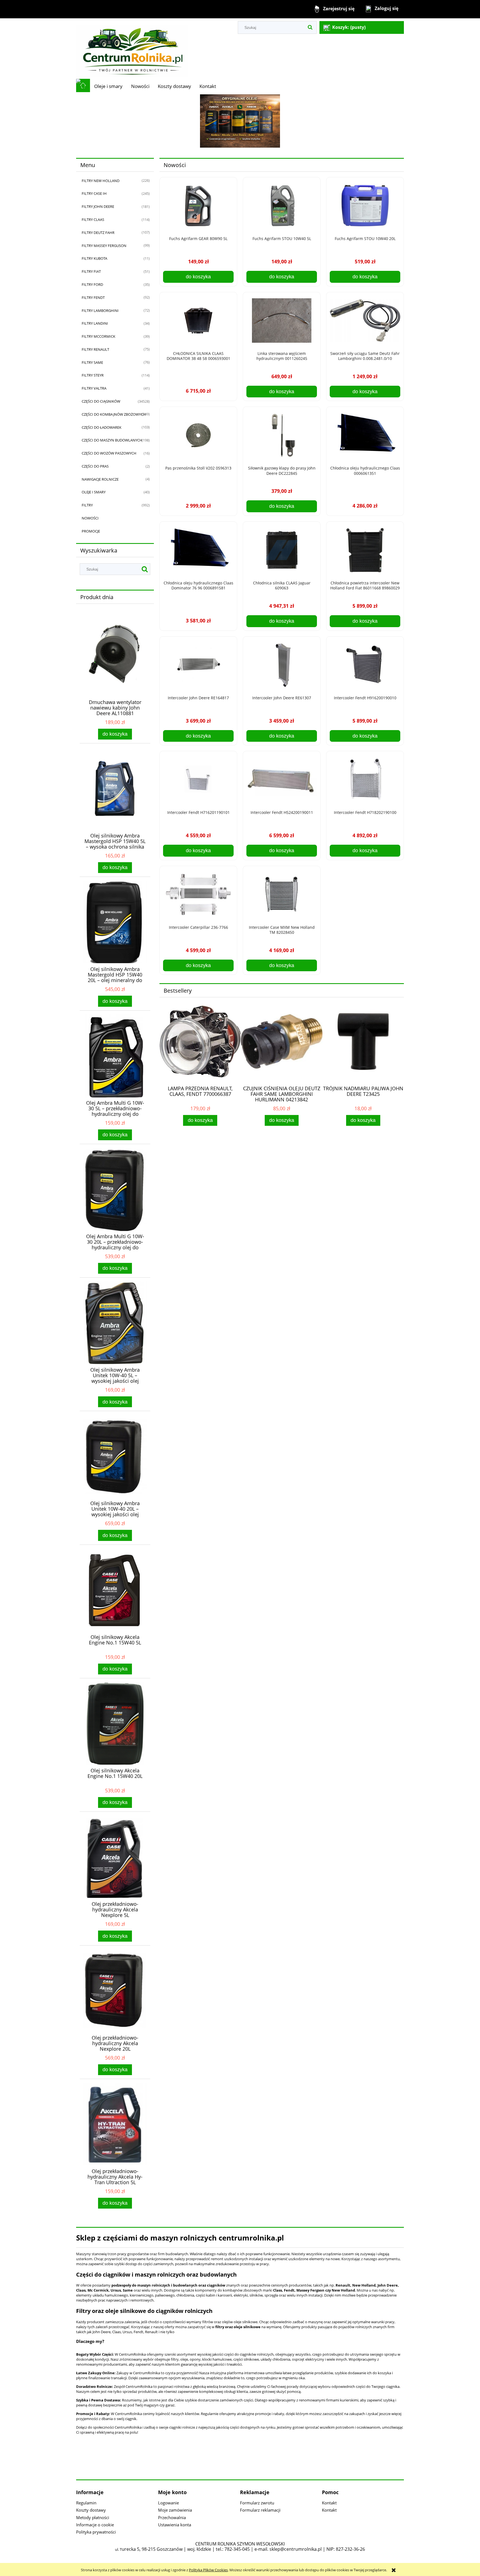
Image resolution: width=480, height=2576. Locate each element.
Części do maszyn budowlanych (112, 440)
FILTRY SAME (92, 362)
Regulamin (86, 2503)
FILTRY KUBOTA (94, 258)
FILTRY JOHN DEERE (98, 206)
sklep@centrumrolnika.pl (296, 2549)
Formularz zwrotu (257, 2503)
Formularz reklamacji (260, 2510)
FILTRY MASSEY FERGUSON (104, 246)
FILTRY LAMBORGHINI (100, 311)
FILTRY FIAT (91, 271)
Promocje (91, 531)
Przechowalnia (172, 2517)
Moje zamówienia (175, 2510)
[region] (240, 121)
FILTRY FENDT (93, 297)
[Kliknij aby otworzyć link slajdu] (240, 121)
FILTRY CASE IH (94, 193)
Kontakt (329, 2503)
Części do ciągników (101, 401)
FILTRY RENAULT (95, 349)
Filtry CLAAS (93, 219)
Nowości (90, 518)
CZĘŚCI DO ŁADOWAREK (102, 427)
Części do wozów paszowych (109, 453)
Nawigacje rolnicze (100, 479)
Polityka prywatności (96, 2532)
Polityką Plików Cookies (208, 2570)
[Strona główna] (132, 48)
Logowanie (168, 2503)
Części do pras (95, 466)
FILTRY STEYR (93, 375)
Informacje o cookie (95, 2525)
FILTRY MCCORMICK (98, 336)
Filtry (87, 505)
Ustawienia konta (175, 2525)
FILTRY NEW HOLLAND (101, 181)
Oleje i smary (94, 492)
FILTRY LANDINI (95, 323)
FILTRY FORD (92, 284)
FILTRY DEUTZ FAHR (98, 233)
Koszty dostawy (91, 2510)
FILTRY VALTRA (94, 388)
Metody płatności (93, 2517)
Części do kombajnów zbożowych (114, 414)
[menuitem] (108, 86)
